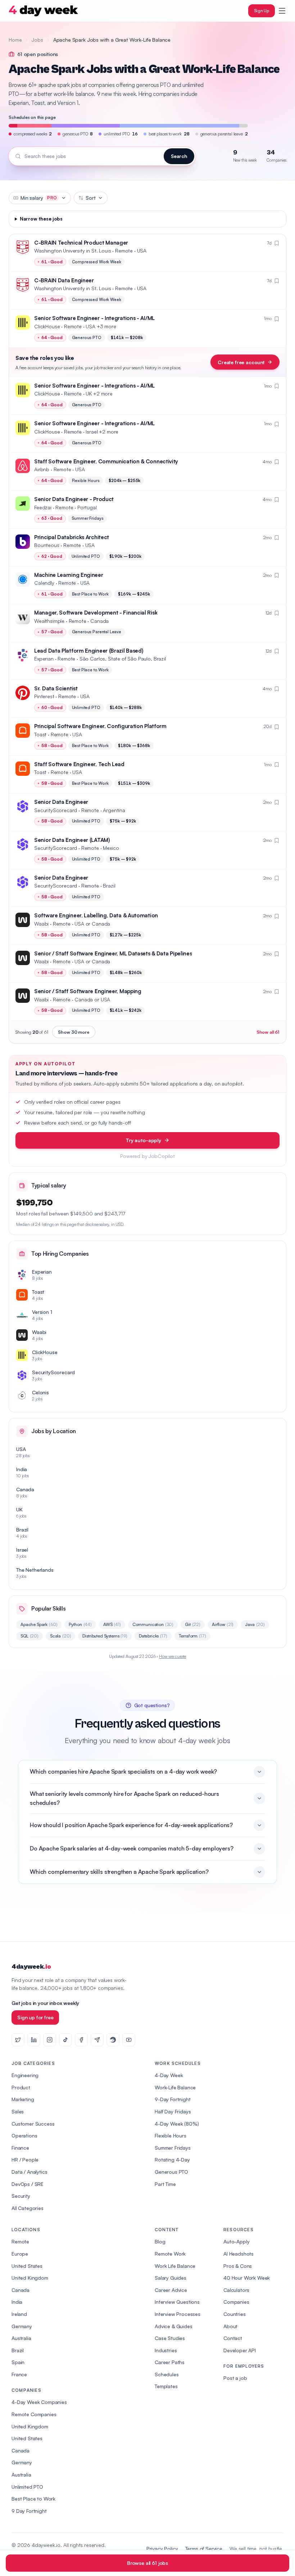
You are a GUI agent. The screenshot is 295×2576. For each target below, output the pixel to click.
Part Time (165, 2184)
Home (15, 40)
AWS (112, 1624)
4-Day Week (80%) (177, 2124)
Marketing (23, 2099)
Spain (18, 2362)
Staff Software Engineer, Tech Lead (79, 764)
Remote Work (170, 2254)
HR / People (25, 2160)
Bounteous (47, 545)
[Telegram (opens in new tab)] (97, 2040)
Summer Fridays (173, 2148)
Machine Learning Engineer (69, 575)
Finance (20, 2148)
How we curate (173, 1656)
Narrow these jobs (41, 219)
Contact (233, 2338)
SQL (29, 1636)
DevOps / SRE (28, 2184)
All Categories (28, 2208)
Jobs (37, 40)
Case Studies (170, 2338)
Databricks (153, 1636)
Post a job (235, 2378)
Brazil (18, 2350)
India (17, 2302)
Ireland (19, 2314)
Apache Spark (39, 1624)
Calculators (236, 2290)
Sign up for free (35, 2017)
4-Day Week (169, 2075)
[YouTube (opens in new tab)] (129, 2040)
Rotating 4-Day (172, 2160)
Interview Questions (177, 2302)
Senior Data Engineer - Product (74, 499)
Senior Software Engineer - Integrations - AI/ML (94, 318)
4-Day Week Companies (39, 2402)
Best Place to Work (33, 2499)
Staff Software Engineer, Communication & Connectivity (106, 461)
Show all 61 (268, 1032)
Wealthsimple (49, 621)
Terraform (192, 1636)
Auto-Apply (236, 2241)
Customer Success (33, 2124)
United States (27, 2266)
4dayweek (31, 1967)
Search (179, 156)
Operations (24, 2135)
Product (21, 2087)
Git (193, 1624)
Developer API (240, 2350)
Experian (44, 659)
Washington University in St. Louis (73, 251)
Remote (20, 2241)
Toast (40, 734)
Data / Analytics (29, 2172)
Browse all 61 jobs (147, 2563)
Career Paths (170, 2362)
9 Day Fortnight (29, 2511)
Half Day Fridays (173, 2111)
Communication (153, 1624)
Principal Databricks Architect (72, 537)
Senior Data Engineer (61, 802)
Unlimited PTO (27, 2487)
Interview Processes (178, 2314)
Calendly (44, 583)
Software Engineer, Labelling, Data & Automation (96, 915)
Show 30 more (74, 1032)
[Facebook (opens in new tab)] (81, 2040)
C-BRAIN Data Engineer (64, 280)
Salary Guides (171, 2278)
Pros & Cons (238, 2266)
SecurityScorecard (56, 810)
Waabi (41, 924)
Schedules (167, 2374)
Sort (90, 198)
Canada (21, 2290)
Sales (18, 2111)
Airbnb (42, 469)
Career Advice (171, 2290)
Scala (61, 1636)
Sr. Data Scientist (56, 688)
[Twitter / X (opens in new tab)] (18, 2040)
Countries (235, 2314)
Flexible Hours (171, 2135)
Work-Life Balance (175, 2087)
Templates (166, 2386)
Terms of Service (204, 2549)
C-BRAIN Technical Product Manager (81, 243)
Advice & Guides (174, 2326)
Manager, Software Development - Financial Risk (96, 613)
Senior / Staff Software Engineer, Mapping (88, 991)
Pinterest (44, 696)
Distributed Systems (105, 1636)
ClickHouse (47, 326)
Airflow (223, 1624)
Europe (20, 2254)
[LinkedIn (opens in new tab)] (34, 2040)
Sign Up (262, 11)
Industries (166, 2350)
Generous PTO (171, 2172)
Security (21, 2196)
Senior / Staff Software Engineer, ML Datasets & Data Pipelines (113, 953)
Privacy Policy (162, 2549)
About (230, 2326)
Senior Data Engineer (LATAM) (72, 840)
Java (255, 1624)
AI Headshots (239, 2254)
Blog (160, 2241)
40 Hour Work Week (247, 2278)
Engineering (25, 2075)
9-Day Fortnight (173, 2099)
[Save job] (277, 243)
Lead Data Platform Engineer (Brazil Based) (89, 651)
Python (80, 1624)
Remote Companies (34, 2414)
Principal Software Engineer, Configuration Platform (100, 726)
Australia (21, 2338)
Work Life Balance (175, 2266)
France (19, 2374)
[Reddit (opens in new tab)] (113, 2040)
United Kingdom (30, 2278)
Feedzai (43, 507)
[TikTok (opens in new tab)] (65, 2040)
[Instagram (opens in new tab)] (50, 2040)
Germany (22, 2326)
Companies (236, 2302)
